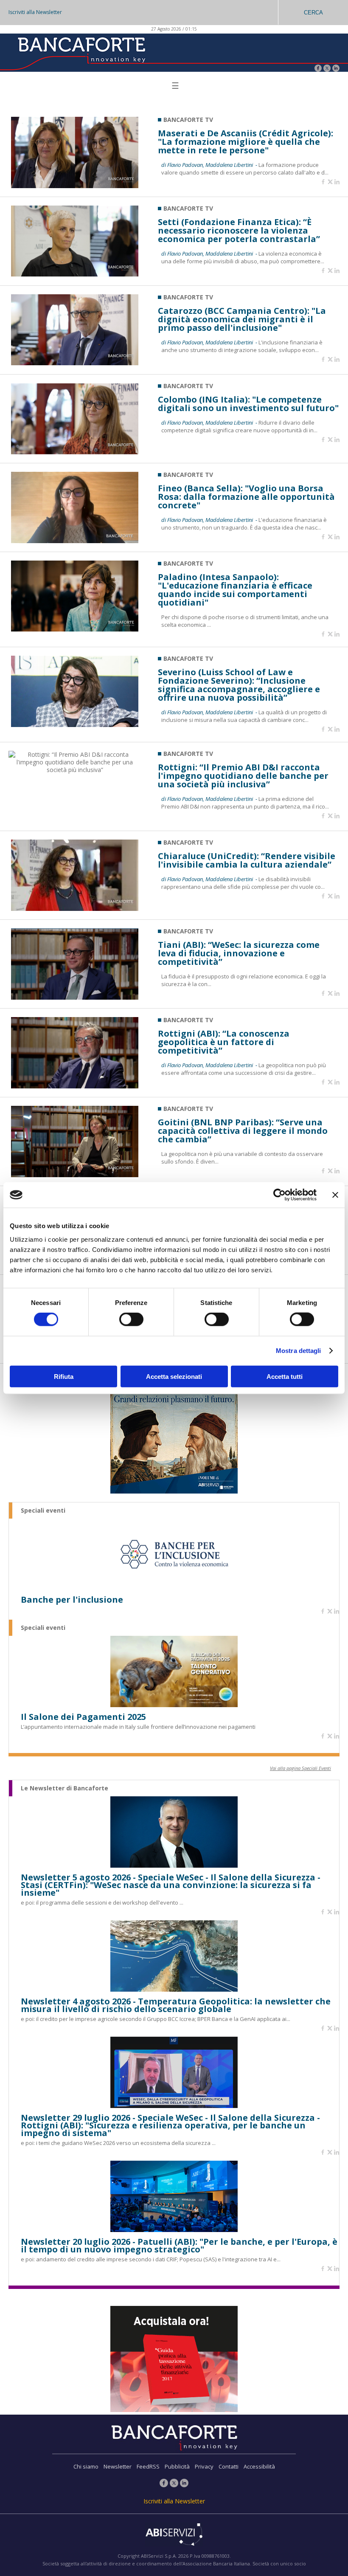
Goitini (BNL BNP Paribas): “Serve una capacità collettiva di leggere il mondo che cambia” (243, 1131)
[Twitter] (327, 69)
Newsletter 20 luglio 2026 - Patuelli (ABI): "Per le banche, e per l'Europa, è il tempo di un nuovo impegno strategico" (179, 2246)
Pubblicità (177, 2466)
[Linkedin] (337, 182)
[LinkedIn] (336, 69)
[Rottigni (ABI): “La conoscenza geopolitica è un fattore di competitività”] (75, 1086)
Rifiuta (64, 1376)
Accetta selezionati (174, 1376)
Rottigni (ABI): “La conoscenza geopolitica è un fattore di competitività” (224, 1042)
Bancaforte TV (188, 120)
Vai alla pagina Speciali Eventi (300, 1768)
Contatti (229, 2466)
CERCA (313, 13)
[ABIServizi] (174, 2535)
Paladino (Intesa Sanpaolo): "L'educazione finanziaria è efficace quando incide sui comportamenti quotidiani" (235, 590)
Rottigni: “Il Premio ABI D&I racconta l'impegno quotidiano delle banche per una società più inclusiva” (243, 776)
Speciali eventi (43, 1511)
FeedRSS (148, 2466)
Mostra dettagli (299, 1351)
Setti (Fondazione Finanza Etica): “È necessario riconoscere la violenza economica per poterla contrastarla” (239, 231)
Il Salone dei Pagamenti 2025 (83, 1717)
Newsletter (118, 2466)
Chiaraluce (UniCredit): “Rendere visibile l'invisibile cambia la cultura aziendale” (247, 860)
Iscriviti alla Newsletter (35, 12)
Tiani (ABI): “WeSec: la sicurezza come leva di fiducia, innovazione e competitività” (239, 953)
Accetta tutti (285, 1376)
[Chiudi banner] (335, 1195)
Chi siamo (86, 2466)
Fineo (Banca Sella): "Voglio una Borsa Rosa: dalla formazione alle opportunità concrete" (246, 497)
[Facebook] (318, 69)
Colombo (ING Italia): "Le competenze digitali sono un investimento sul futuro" (248, 404)
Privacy (204, 2466)
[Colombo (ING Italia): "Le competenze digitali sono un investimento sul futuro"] (75, 452)
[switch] (131, 1319)
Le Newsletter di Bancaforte (65, 1788)
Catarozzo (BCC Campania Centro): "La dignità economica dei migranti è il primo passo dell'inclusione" (242, 319)
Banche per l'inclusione (72, 1600)
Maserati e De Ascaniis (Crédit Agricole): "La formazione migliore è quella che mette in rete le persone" (246, 142)
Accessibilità (259, 2466)
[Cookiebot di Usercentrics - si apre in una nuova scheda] (279, 1195)
